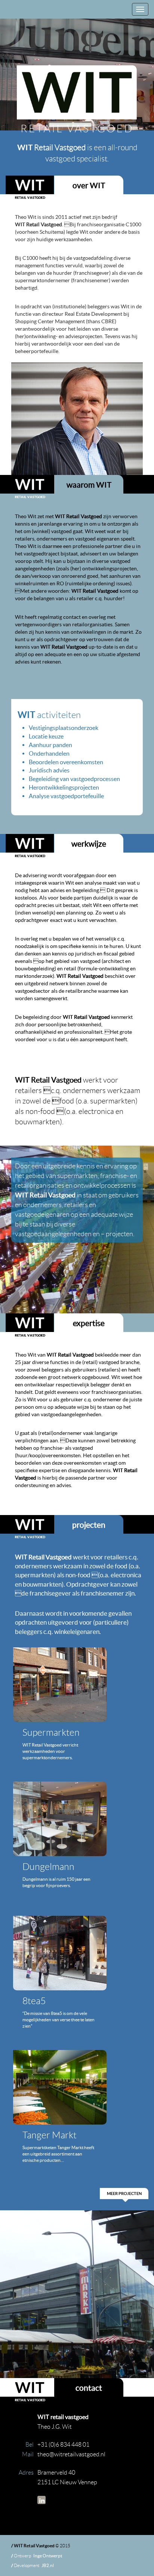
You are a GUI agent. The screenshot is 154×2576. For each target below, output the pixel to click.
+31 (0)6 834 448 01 (63, 2445)
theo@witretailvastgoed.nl (71, 2454)
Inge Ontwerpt (48, 2556)
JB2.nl (48, 2565)
